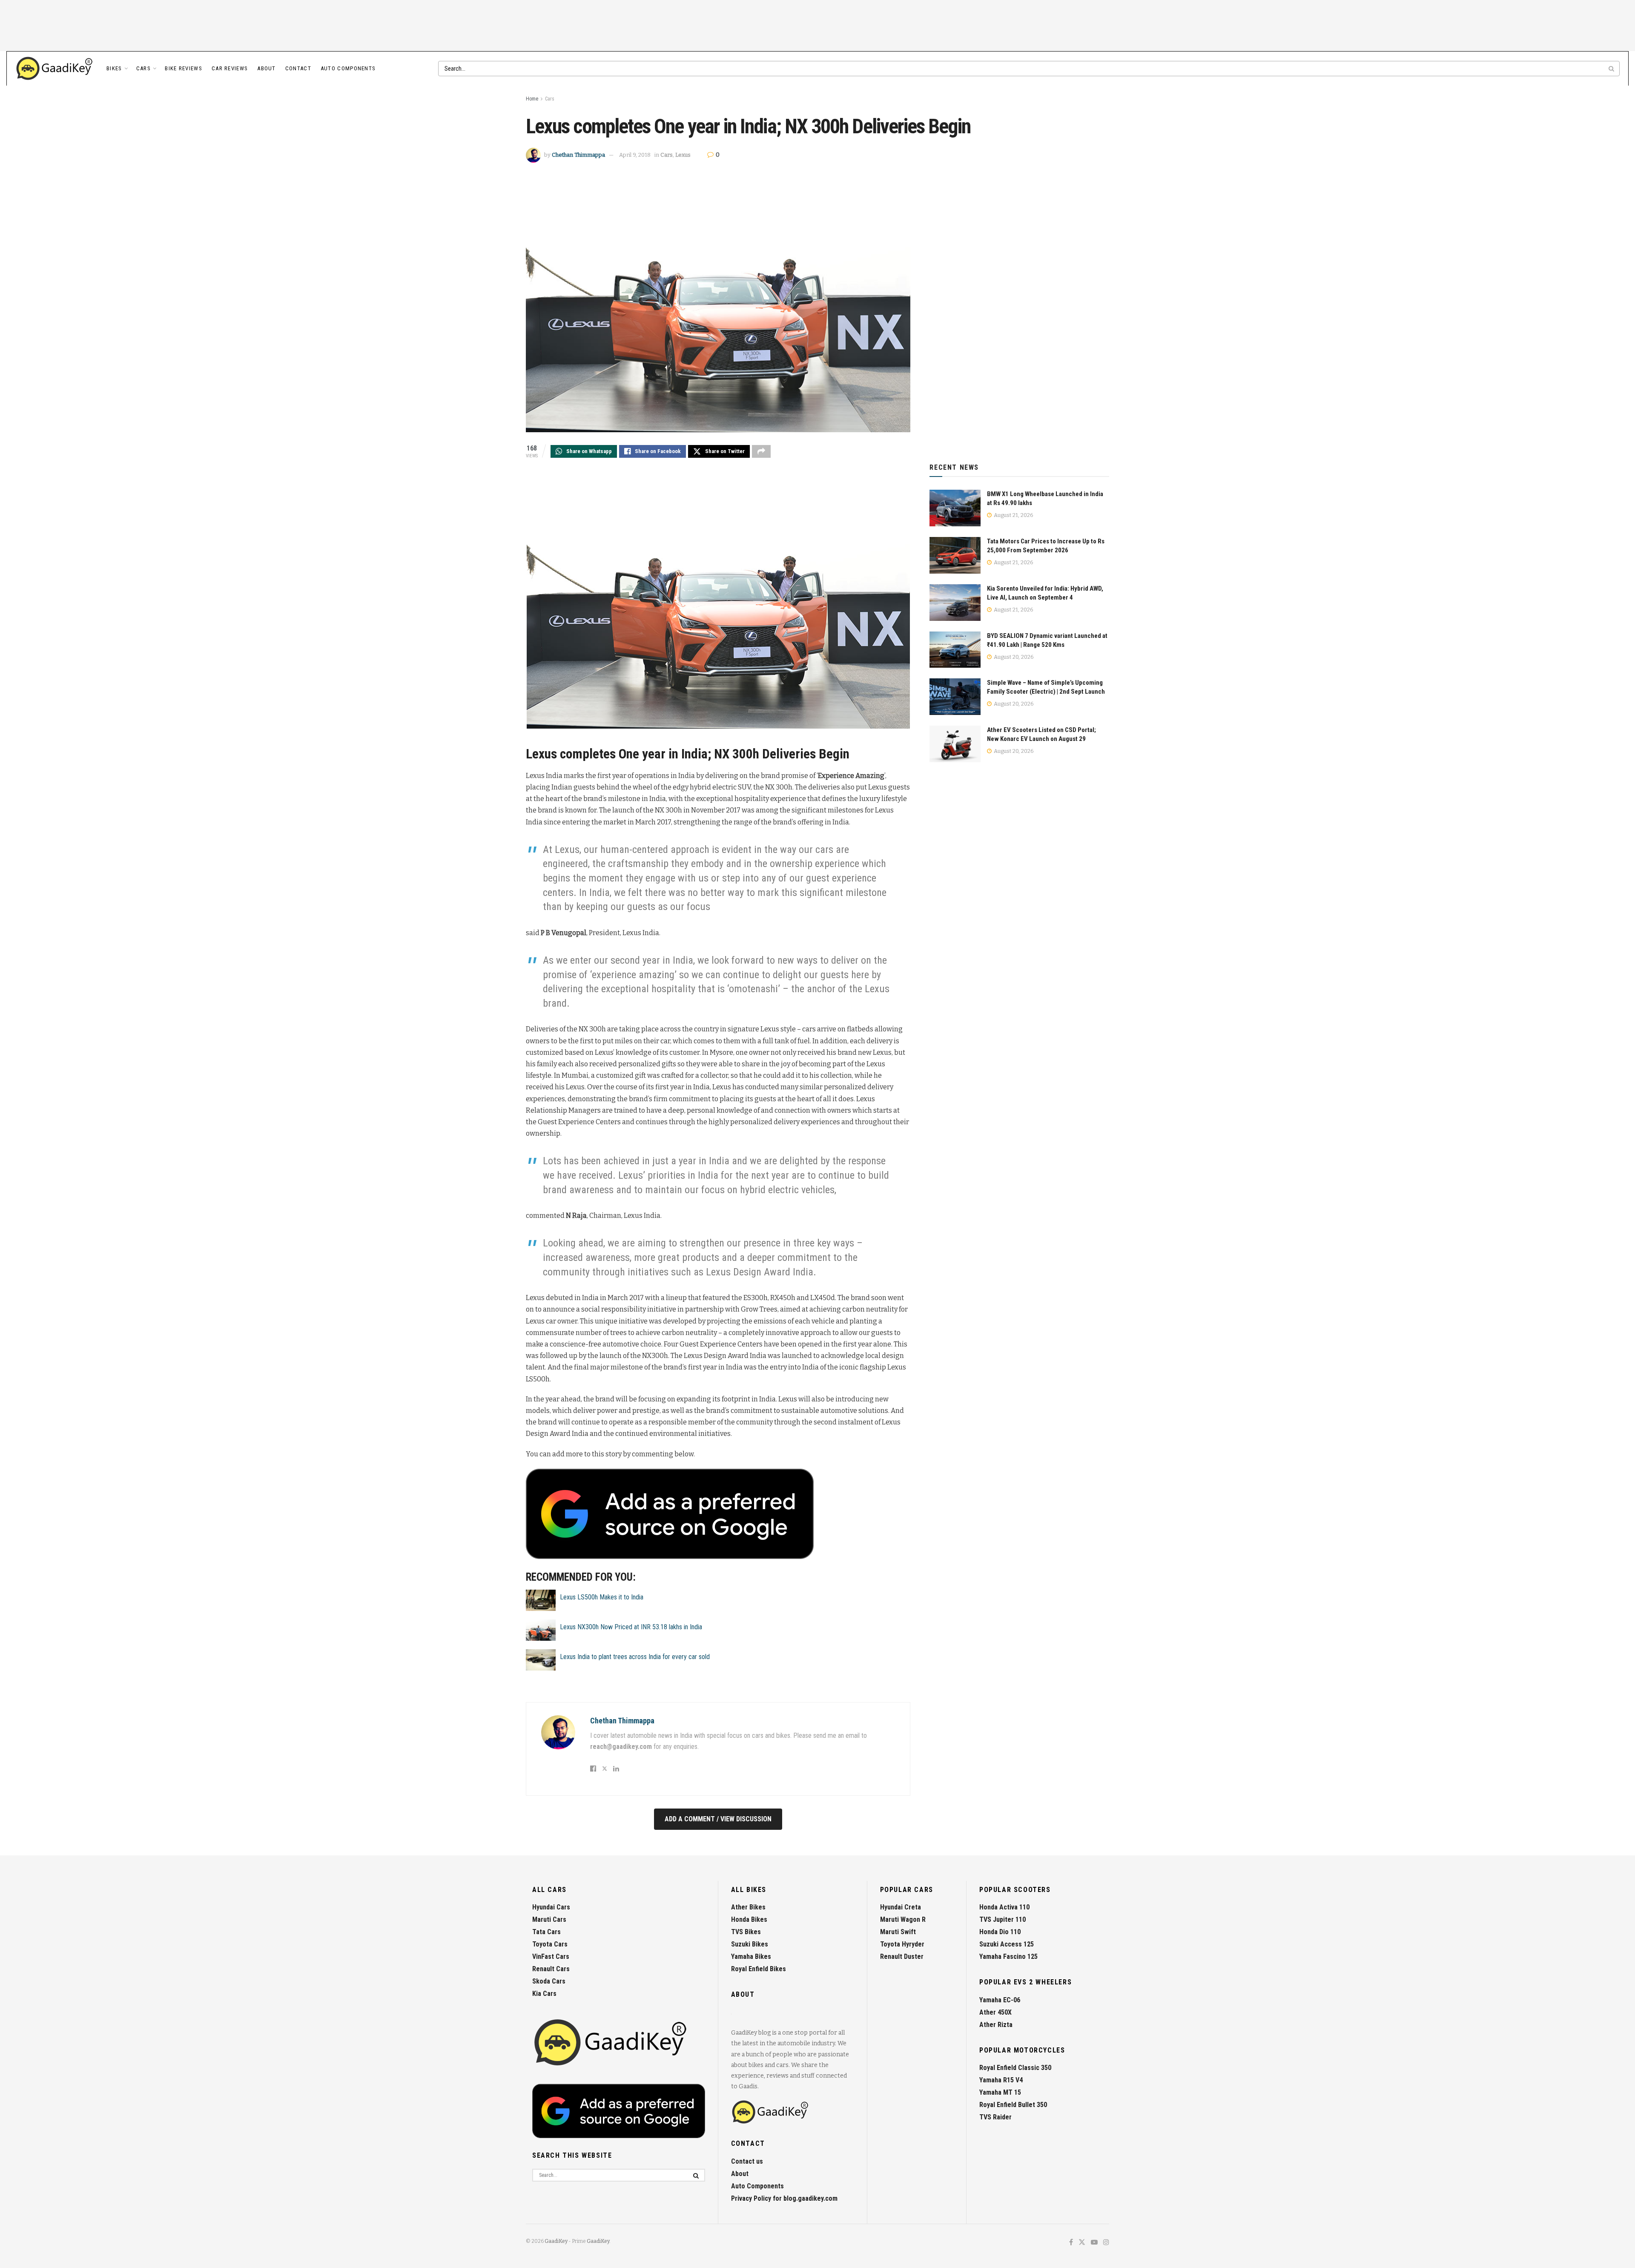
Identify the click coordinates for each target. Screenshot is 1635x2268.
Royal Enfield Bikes (759, 1969)
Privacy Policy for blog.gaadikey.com (784, 2198)
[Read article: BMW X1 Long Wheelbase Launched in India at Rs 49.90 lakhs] (955, 508)
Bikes (114, 68)
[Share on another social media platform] (761, 451)
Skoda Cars (549, 1981)
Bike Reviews (184, 68)
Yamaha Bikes (751, 1957)
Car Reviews (230, 68)
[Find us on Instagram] (1106, 2243)
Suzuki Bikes (750, 1944)
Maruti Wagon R (903, 1919)
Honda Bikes (749, 1919)
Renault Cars (551, 1969)
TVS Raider (995, 2117)
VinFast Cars (551, 1957)
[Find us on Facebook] (1071, 2243)
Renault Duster (902, 1957)
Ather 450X (995, 2012)
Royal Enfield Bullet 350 (1013, 2105)
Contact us (747, 2161)
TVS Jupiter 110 (1003, 1919)
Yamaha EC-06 (1000, 2000)
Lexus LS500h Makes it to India (602, 1597)
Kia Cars (544, 1994)
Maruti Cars (549, 1919)
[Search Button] (1612, 69)
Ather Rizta (996, 2025)
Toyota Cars (550, 1944)
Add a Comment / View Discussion (718, 1819)
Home (532, 99)
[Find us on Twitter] (1082, 2243)
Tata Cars (546, 1932)
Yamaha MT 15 (1000, 2092)
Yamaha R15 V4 (1001, 2080)
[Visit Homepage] (55, 69)
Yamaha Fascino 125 (1008, 1957)
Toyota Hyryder (902, 1944)
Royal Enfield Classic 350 (1015, 2068)
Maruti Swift (898, 1932)
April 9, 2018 (635, 155)
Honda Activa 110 (1004, 1907)
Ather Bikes (748, 1907)
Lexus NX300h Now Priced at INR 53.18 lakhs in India (631, 1627)
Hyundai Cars (551, 1907)
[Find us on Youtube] (1094, 2243)
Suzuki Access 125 (1007, 1944)
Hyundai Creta (901, 1907)
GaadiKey (556, 2241)
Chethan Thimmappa (578, 155)
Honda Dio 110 (1000, 1932)
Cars (143, 68)
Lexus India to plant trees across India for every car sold (635, 1657)
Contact (298, 68)
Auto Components (348, 68)
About (267, 68)
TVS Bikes (746, 1932)
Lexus (683, 155)
